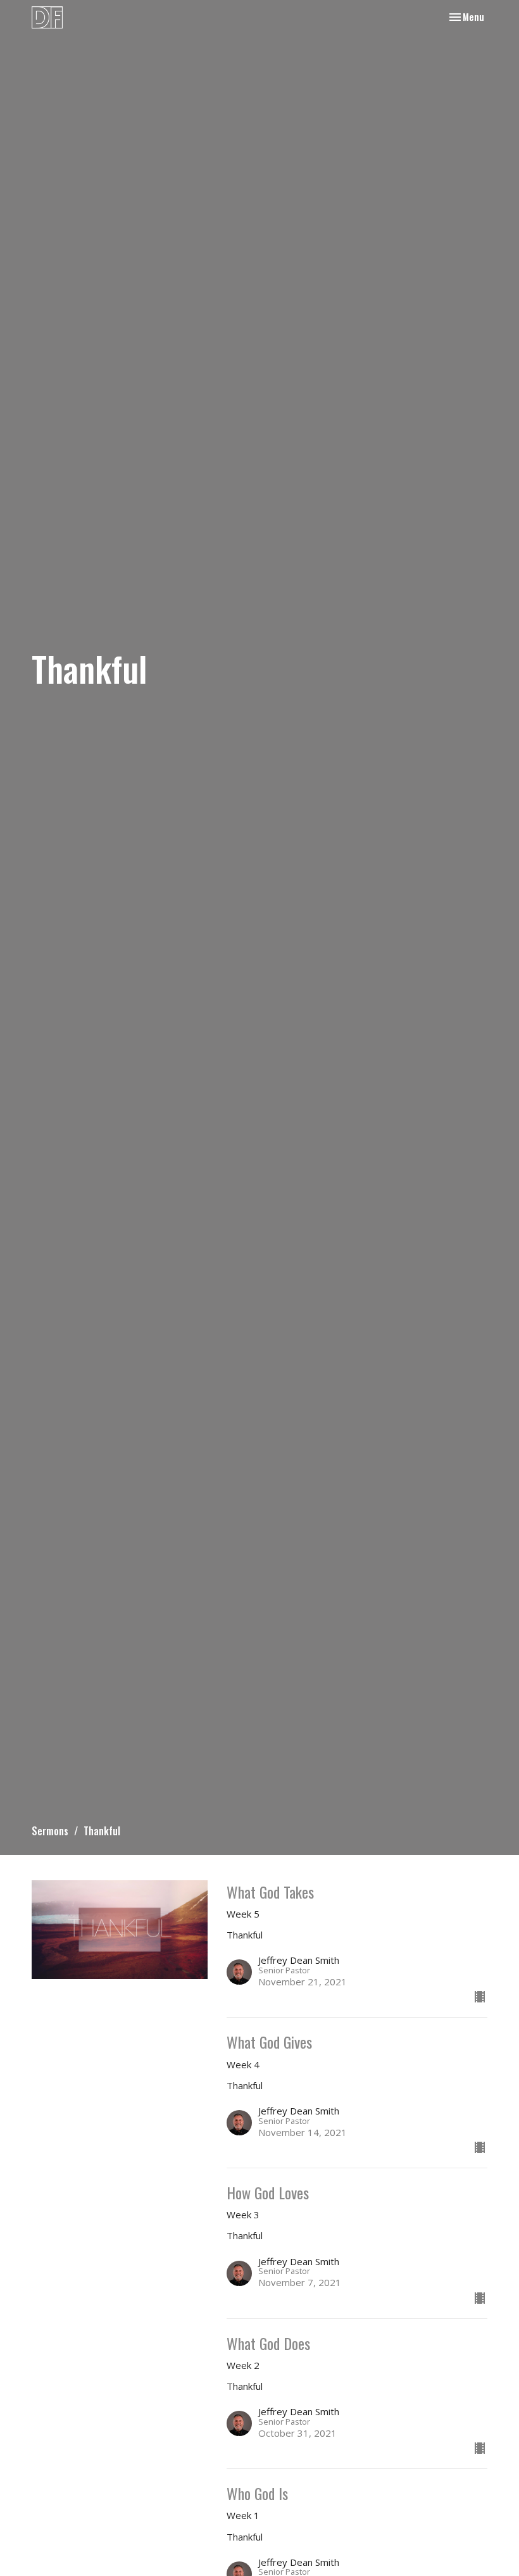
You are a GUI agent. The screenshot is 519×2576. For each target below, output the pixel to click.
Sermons (50, 1831)
